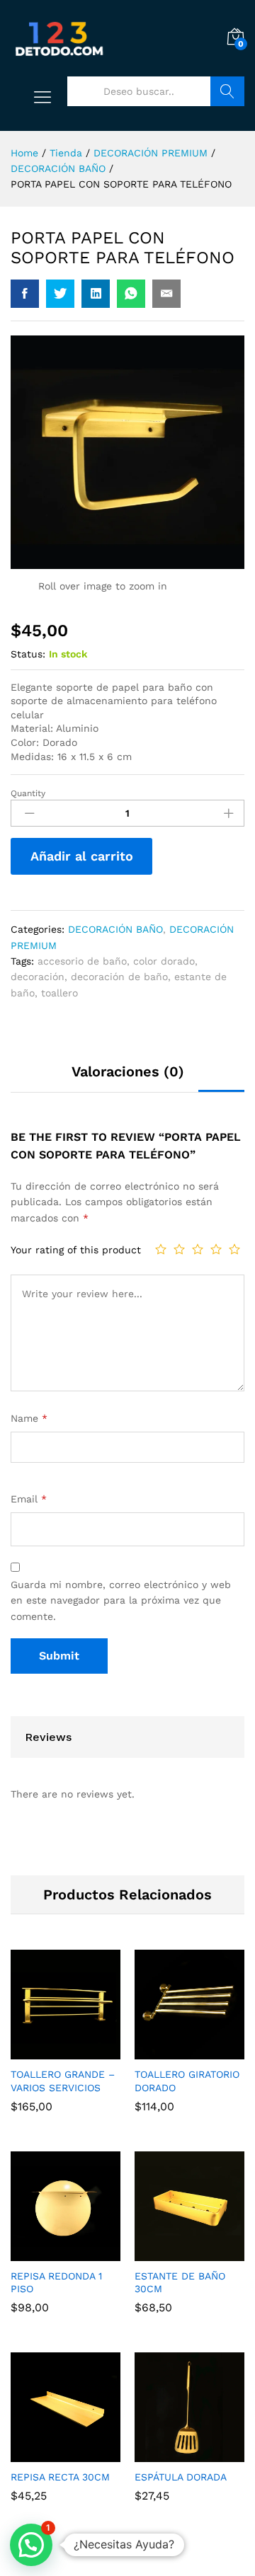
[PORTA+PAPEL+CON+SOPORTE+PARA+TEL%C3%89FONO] (60, 294)
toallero (59, 993)
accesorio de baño (82, 961)
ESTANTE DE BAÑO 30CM (180, 2282)
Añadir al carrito (82, 856)
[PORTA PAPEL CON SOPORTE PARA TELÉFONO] (25, 294)
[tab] (128, 1078)
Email (29, 1499)
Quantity (28, 793)
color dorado (164, 961)
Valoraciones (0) (128, 1071)
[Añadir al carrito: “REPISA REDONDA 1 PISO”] (50, 2253)
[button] (31, 2545)
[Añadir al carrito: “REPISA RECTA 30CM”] (50, 2454)
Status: (28, 654)
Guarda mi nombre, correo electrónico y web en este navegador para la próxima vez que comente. (121, 1600)
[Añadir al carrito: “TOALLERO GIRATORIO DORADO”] (174, 2051)
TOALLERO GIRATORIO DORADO (187, 2081)
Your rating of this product (76, 1250)
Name (29, 1418)
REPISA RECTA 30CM (60, 2477)
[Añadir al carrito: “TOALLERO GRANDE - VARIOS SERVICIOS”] (50, 2051)
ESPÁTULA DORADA (181, 2477)
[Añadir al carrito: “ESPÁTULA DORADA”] (174, 2454)
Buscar (227, 91)
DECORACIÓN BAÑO (115, 929)
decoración (38, 977)
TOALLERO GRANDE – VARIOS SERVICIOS (63, 2081)
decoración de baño (119, 977)
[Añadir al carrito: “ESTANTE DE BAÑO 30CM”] (174, 2253)
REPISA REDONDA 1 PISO (56, 2282)
